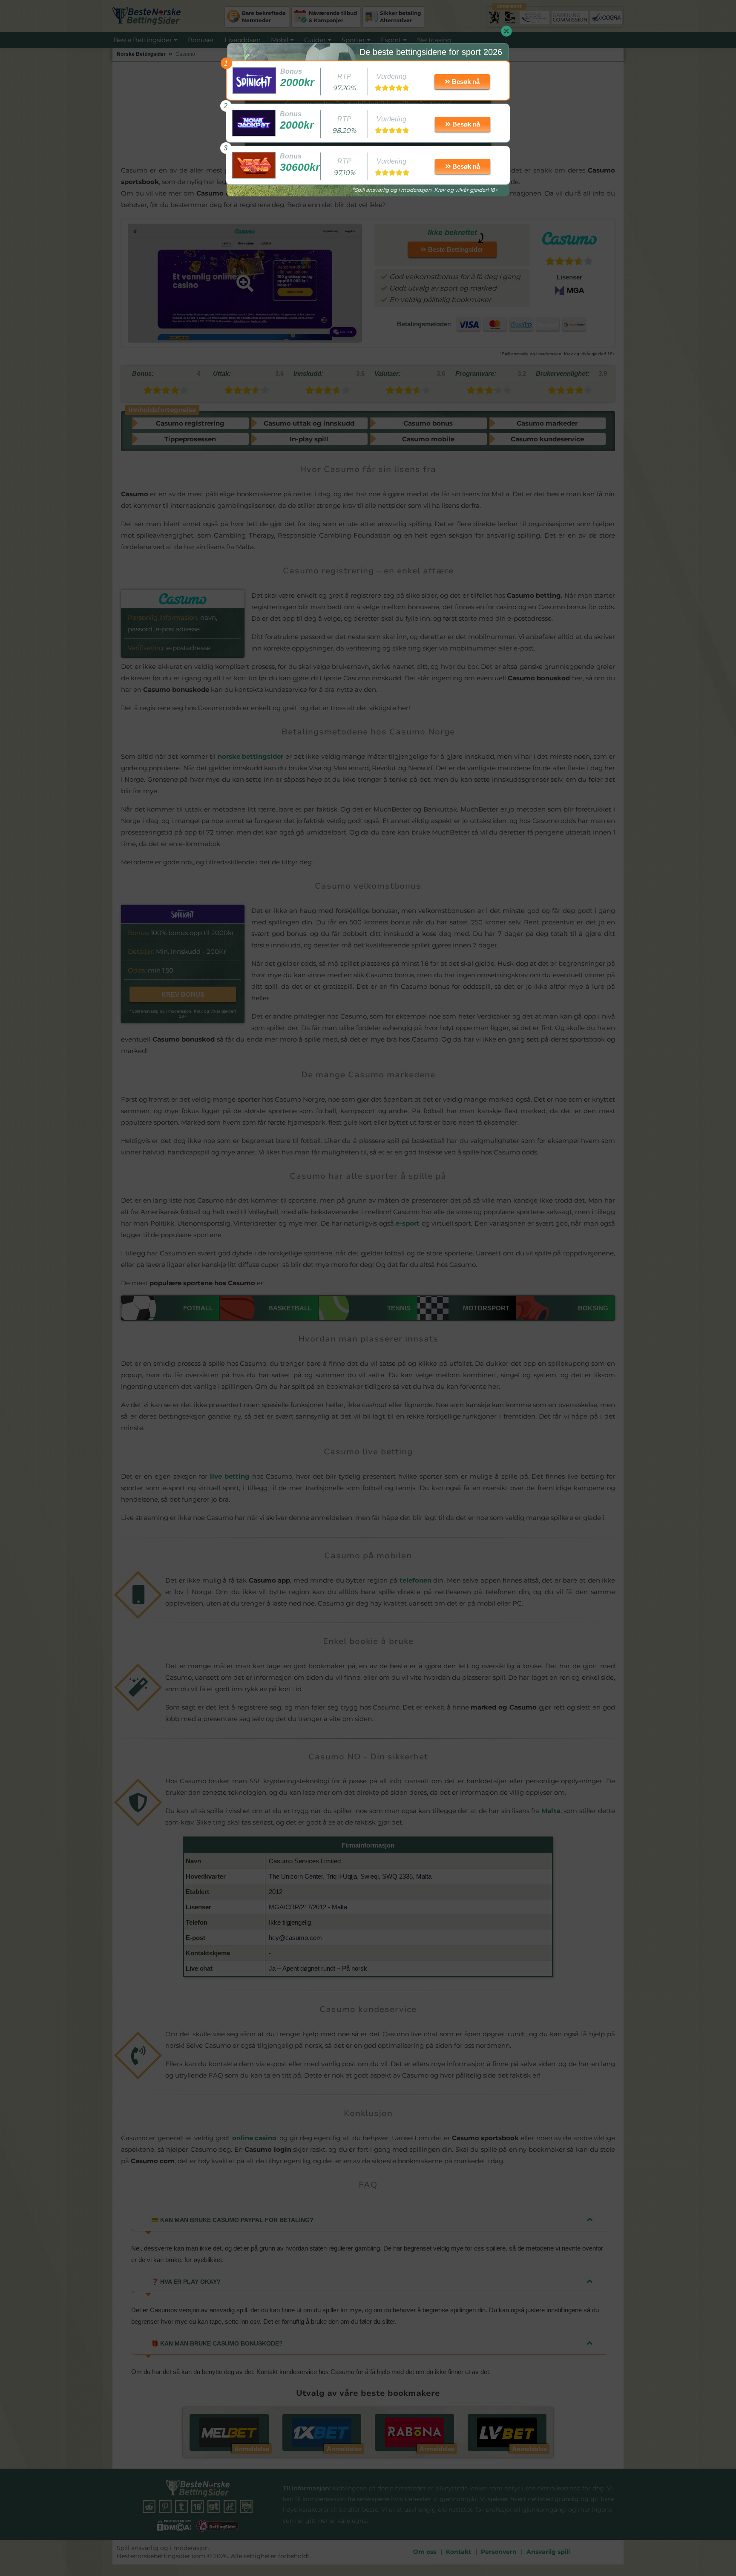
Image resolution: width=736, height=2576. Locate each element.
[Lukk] (506, 31)
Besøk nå (465, 82)
